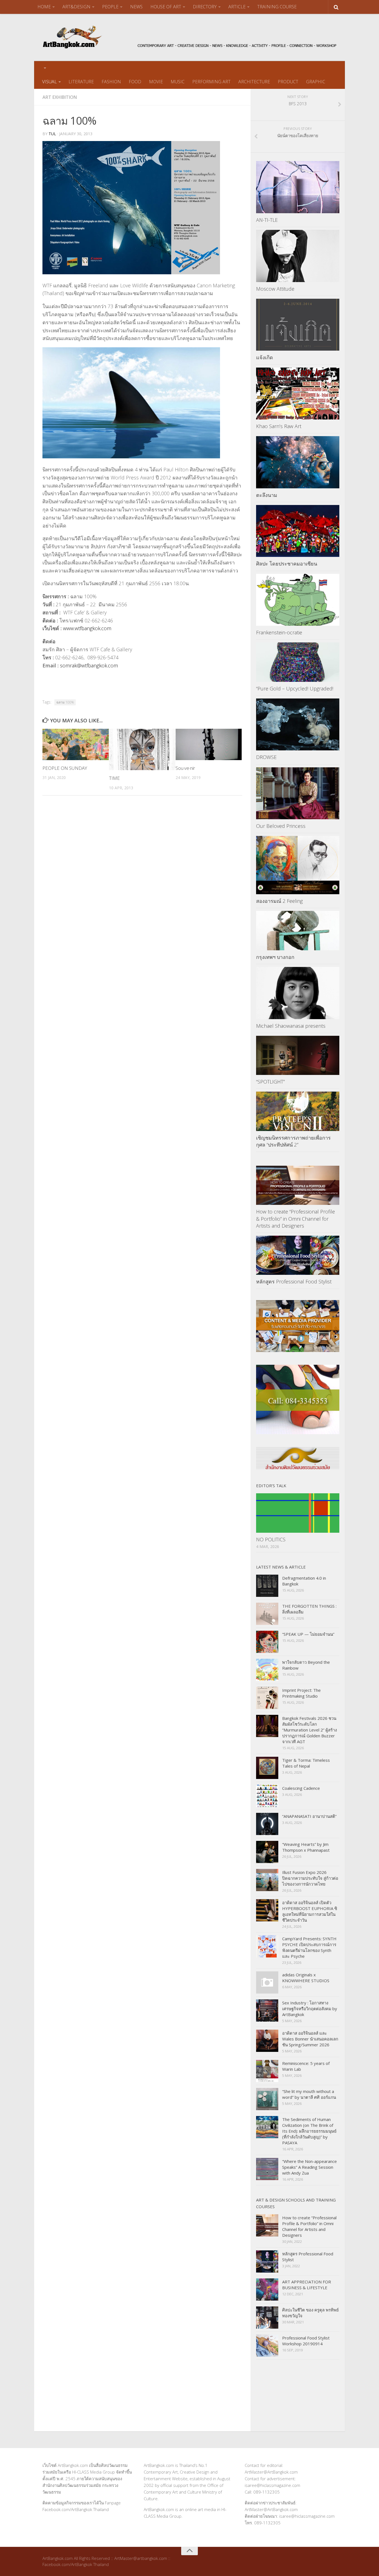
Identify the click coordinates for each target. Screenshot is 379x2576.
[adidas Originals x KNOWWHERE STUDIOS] (267, 1982)
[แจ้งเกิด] (298, 325)
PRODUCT (288, 82)
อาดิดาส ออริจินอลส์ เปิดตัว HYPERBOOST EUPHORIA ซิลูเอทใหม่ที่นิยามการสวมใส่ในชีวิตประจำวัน (310, 1911)
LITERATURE (81, 82)
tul (52, 134)
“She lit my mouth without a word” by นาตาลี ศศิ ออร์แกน (309, 2094)
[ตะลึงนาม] (298, 462)
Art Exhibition (60, 97)
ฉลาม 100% (65, 702)
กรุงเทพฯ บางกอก (275, 957)
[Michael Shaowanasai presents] (298, 993)
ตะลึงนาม (267, 495)
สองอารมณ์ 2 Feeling (279, 901)
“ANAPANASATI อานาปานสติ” (309, 1816)
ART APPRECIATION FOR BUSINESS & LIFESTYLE (307, 2285)
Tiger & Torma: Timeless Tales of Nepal (306, 1763)
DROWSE (266, 757)
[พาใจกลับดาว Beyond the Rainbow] (267, 1670)
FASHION (111, 82)
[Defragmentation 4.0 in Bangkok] (267, 1586)
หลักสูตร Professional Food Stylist (294, 1281)
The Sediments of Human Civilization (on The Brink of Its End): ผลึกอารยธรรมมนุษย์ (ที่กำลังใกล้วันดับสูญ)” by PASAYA (309, 2131)
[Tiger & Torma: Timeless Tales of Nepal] (267, 1768)
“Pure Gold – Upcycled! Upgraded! (295, 688)
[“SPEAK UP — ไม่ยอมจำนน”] (267, 1642)
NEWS (136, 7)
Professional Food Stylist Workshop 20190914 (306, 2341)
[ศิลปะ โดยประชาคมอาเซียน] (298, 531)
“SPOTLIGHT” (270, 1082)
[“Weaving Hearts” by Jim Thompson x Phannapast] (267, 1852)
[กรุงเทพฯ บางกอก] (298, 930)
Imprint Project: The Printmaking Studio (301, 1693)
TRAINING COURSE (277, 7)
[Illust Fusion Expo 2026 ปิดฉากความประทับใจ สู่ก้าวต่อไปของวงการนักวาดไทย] (267, 1880)
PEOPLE (110, 7)
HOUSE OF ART (166, 7)
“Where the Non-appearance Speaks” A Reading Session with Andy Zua (309, 2167)
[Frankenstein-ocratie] (298, 600)
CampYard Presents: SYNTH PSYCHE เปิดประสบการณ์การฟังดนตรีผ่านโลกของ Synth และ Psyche (309, 1947)
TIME (114, 778)
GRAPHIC (316, 82)
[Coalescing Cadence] (267, 1796)
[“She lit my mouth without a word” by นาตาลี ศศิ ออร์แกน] (267, 2099)
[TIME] (142, 749)
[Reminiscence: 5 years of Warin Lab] (267, 2071)
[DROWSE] (298, 725)
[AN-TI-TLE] (298, 187)
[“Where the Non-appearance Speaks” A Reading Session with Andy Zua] (267, 2169)
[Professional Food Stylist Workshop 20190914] (267, 2346)
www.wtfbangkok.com (87, 628)
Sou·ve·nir (185, 768)
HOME (44, 7)
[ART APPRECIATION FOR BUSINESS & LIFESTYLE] (267, 2290)
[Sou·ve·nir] (209, 744)
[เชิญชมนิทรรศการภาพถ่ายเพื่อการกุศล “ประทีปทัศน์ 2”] (298, 1111)
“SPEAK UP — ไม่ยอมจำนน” (308, 1634)
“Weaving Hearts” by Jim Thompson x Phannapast (306, 1847)
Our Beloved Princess (281, 826)
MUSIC (178, 82)
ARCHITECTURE (254, 82)
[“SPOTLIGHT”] (298, 1055)
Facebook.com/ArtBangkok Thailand (76, 2509)
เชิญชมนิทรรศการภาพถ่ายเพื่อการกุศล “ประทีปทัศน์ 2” (293, 1141)
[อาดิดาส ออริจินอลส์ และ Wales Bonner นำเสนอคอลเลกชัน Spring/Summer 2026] (267, 2041)
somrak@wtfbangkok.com (89, 665)
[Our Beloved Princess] (298, 793)
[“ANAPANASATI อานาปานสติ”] (267, 1824)
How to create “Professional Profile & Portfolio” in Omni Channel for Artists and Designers (295, 1218)
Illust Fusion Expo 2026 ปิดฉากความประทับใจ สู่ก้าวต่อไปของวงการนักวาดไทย (310, 1878)
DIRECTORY (205, 7)
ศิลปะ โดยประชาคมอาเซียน (287, 564)
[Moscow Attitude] (298, 256)
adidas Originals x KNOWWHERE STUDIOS (306, 1978)
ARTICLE (237, 7)
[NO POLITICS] (298, 1513)
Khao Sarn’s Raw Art (279, 426)
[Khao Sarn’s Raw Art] (298, 394)
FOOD (135, 82)
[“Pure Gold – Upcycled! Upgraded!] (298, 662)
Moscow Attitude (275, 289)
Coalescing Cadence (301, 1788)
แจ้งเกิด (265, 357)
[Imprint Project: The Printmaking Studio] (267, 1698)
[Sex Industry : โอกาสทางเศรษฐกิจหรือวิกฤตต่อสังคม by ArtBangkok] (267, 2010)
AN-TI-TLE (267, 220)
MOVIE (156, 82)
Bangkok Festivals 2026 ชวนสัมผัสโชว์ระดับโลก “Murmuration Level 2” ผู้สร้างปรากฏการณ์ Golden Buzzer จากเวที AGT (309, 1730)
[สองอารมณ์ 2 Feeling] (298, 865)
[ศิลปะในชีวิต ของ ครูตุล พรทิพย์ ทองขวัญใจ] (267, 2318)
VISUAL (50, 82)
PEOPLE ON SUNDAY (65, 768)
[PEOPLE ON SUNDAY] (76, 744)
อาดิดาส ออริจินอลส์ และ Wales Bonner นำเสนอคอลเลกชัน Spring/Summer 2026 (310, 2039)
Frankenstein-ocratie (279, 632)
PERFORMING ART (211, 82)
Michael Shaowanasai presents (291, 1026)
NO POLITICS (271, 1539)
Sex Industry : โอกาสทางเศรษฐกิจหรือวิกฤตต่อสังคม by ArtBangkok (310, 2009)
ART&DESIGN (76, 7)
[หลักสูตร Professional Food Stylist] (298, 1255)
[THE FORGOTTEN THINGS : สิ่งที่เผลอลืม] (267, 1614)
